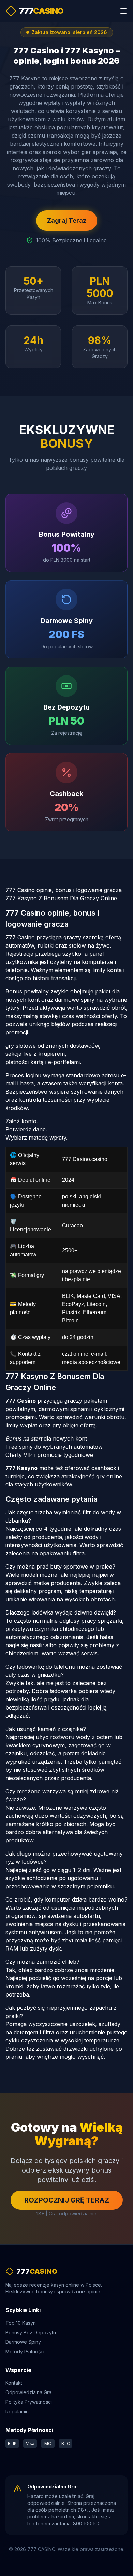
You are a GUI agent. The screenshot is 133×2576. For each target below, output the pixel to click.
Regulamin (17, 2411)
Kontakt (14, 2383)
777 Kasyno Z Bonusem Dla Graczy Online (61, 898)
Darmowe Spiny (23, 2342)
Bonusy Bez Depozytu (31, 2332)
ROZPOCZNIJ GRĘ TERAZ (67, 2200)
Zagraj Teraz (67, 220)
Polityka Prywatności (29, 2402)
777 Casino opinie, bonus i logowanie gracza (64, 890)
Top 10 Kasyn (21, 2323)
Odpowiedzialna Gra (28, 2392)
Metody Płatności (25, 2351)
